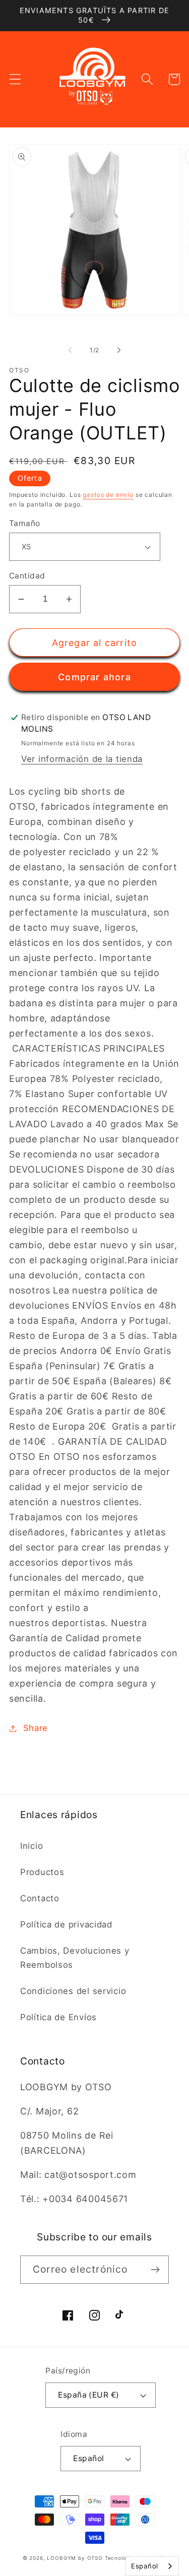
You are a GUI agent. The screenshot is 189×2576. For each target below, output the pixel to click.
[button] (15, 79)
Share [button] (36, 1728)
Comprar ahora (94, 677)
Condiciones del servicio (73, 1991)
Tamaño (25, 523)
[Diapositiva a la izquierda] (70, 350)
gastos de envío (108, 495)
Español (88, 2458)
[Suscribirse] (155, 2270)
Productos (42, 1872)
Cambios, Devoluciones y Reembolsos (75, 1958)
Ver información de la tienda (82, 759)
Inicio (31, 1846)
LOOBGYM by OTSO (75, 2558)
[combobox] (152, 2566)
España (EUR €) (89, 2395)
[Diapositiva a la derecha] (119, 350)
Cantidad (27, 576)
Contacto (40, 1898)
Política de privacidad (66, 1924)
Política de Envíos (58, 2017)
